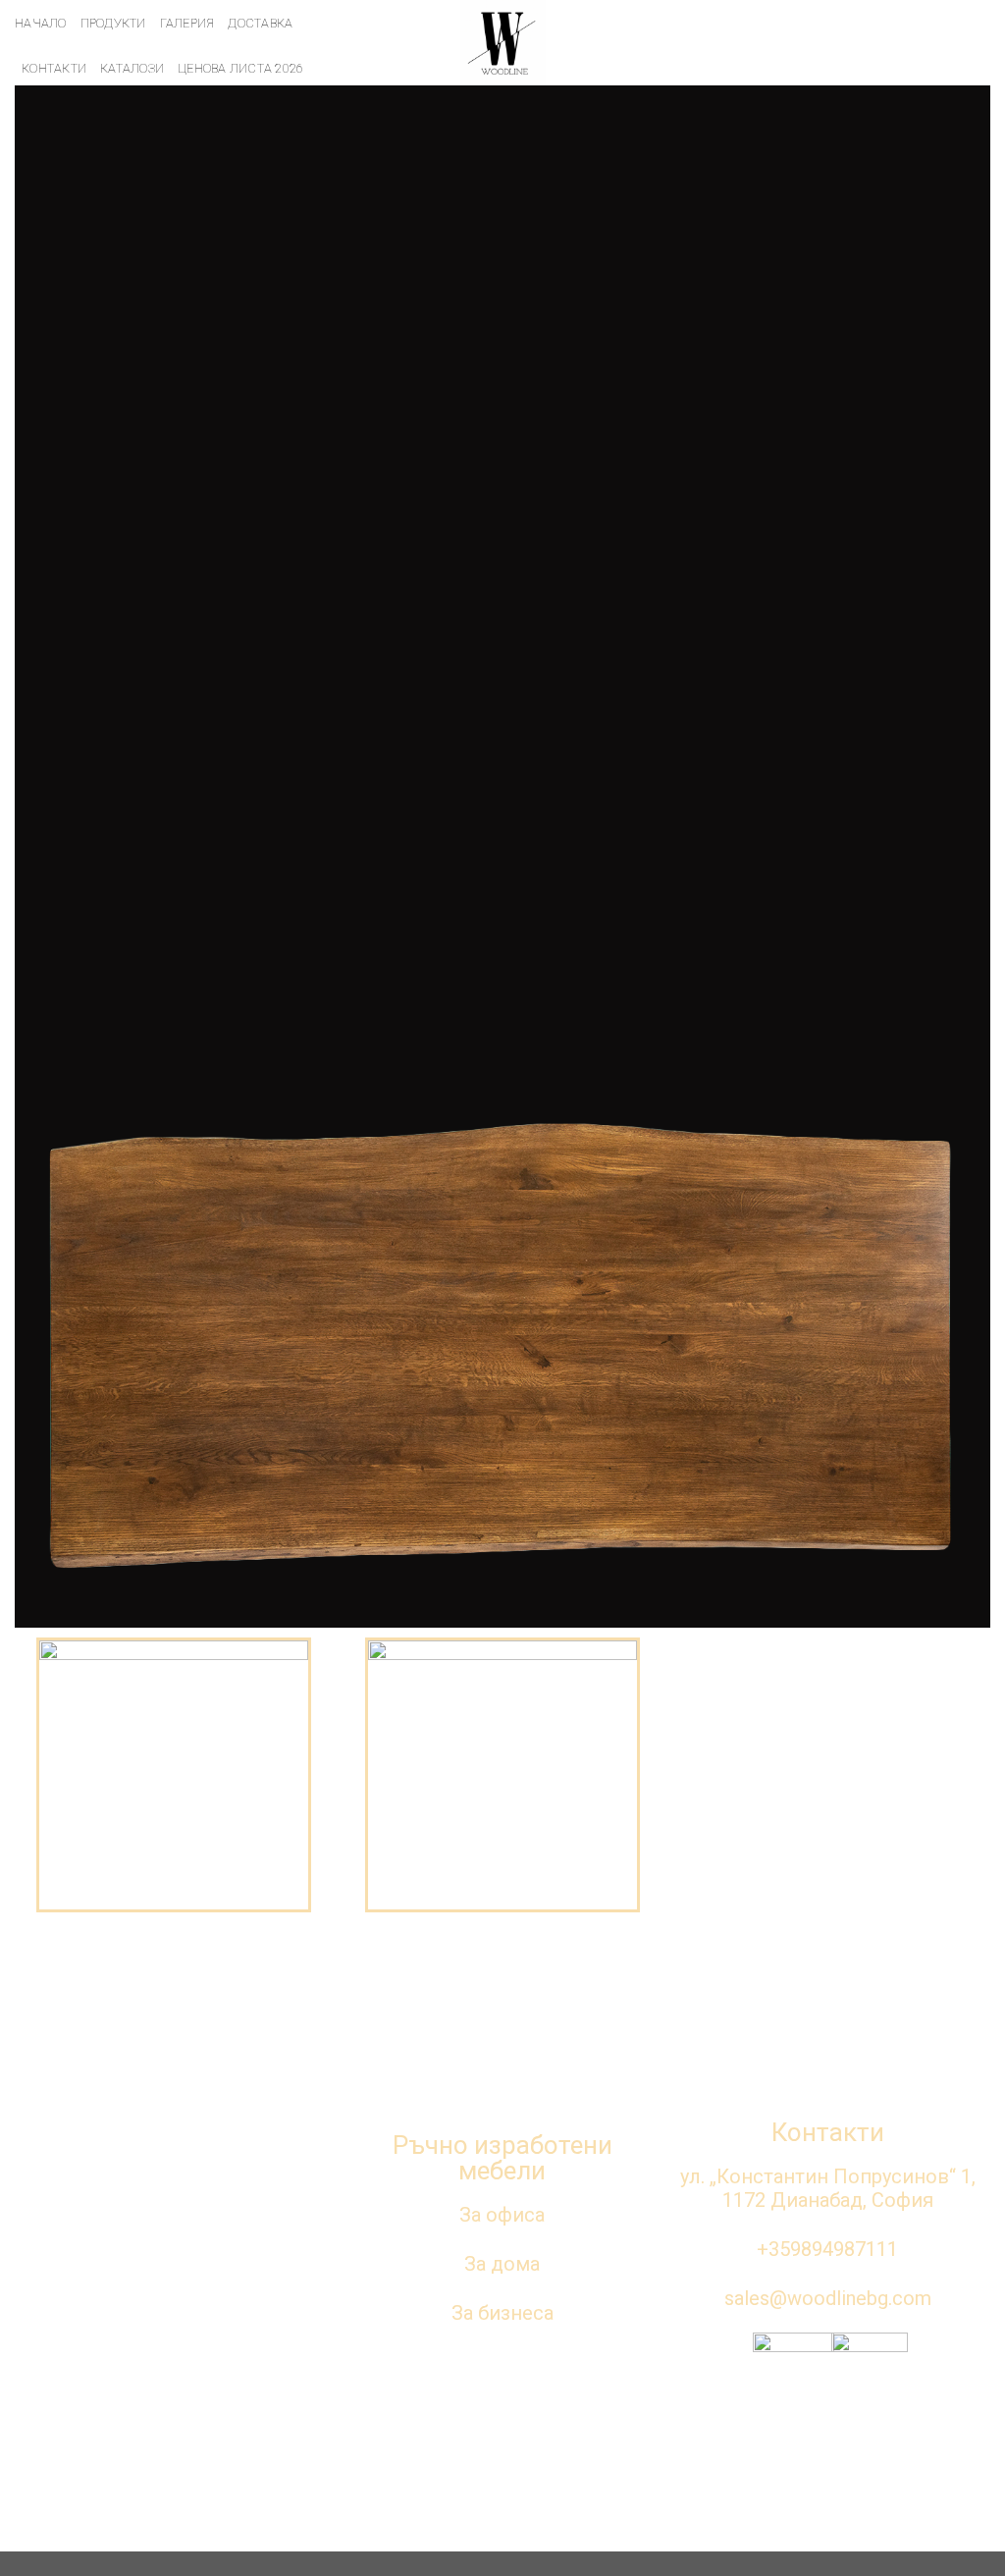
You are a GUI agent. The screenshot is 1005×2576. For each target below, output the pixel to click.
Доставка (260, 23)
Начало (41, 23)
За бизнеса (502, 2313)
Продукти (113, 23)
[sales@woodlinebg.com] (879, 43)
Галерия (187, 23)
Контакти (54, 68)
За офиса (502, 2215)
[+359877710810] (964, 43)
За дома (502, 2264)
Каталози (132, 68)
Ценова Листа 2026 (240, 68)
